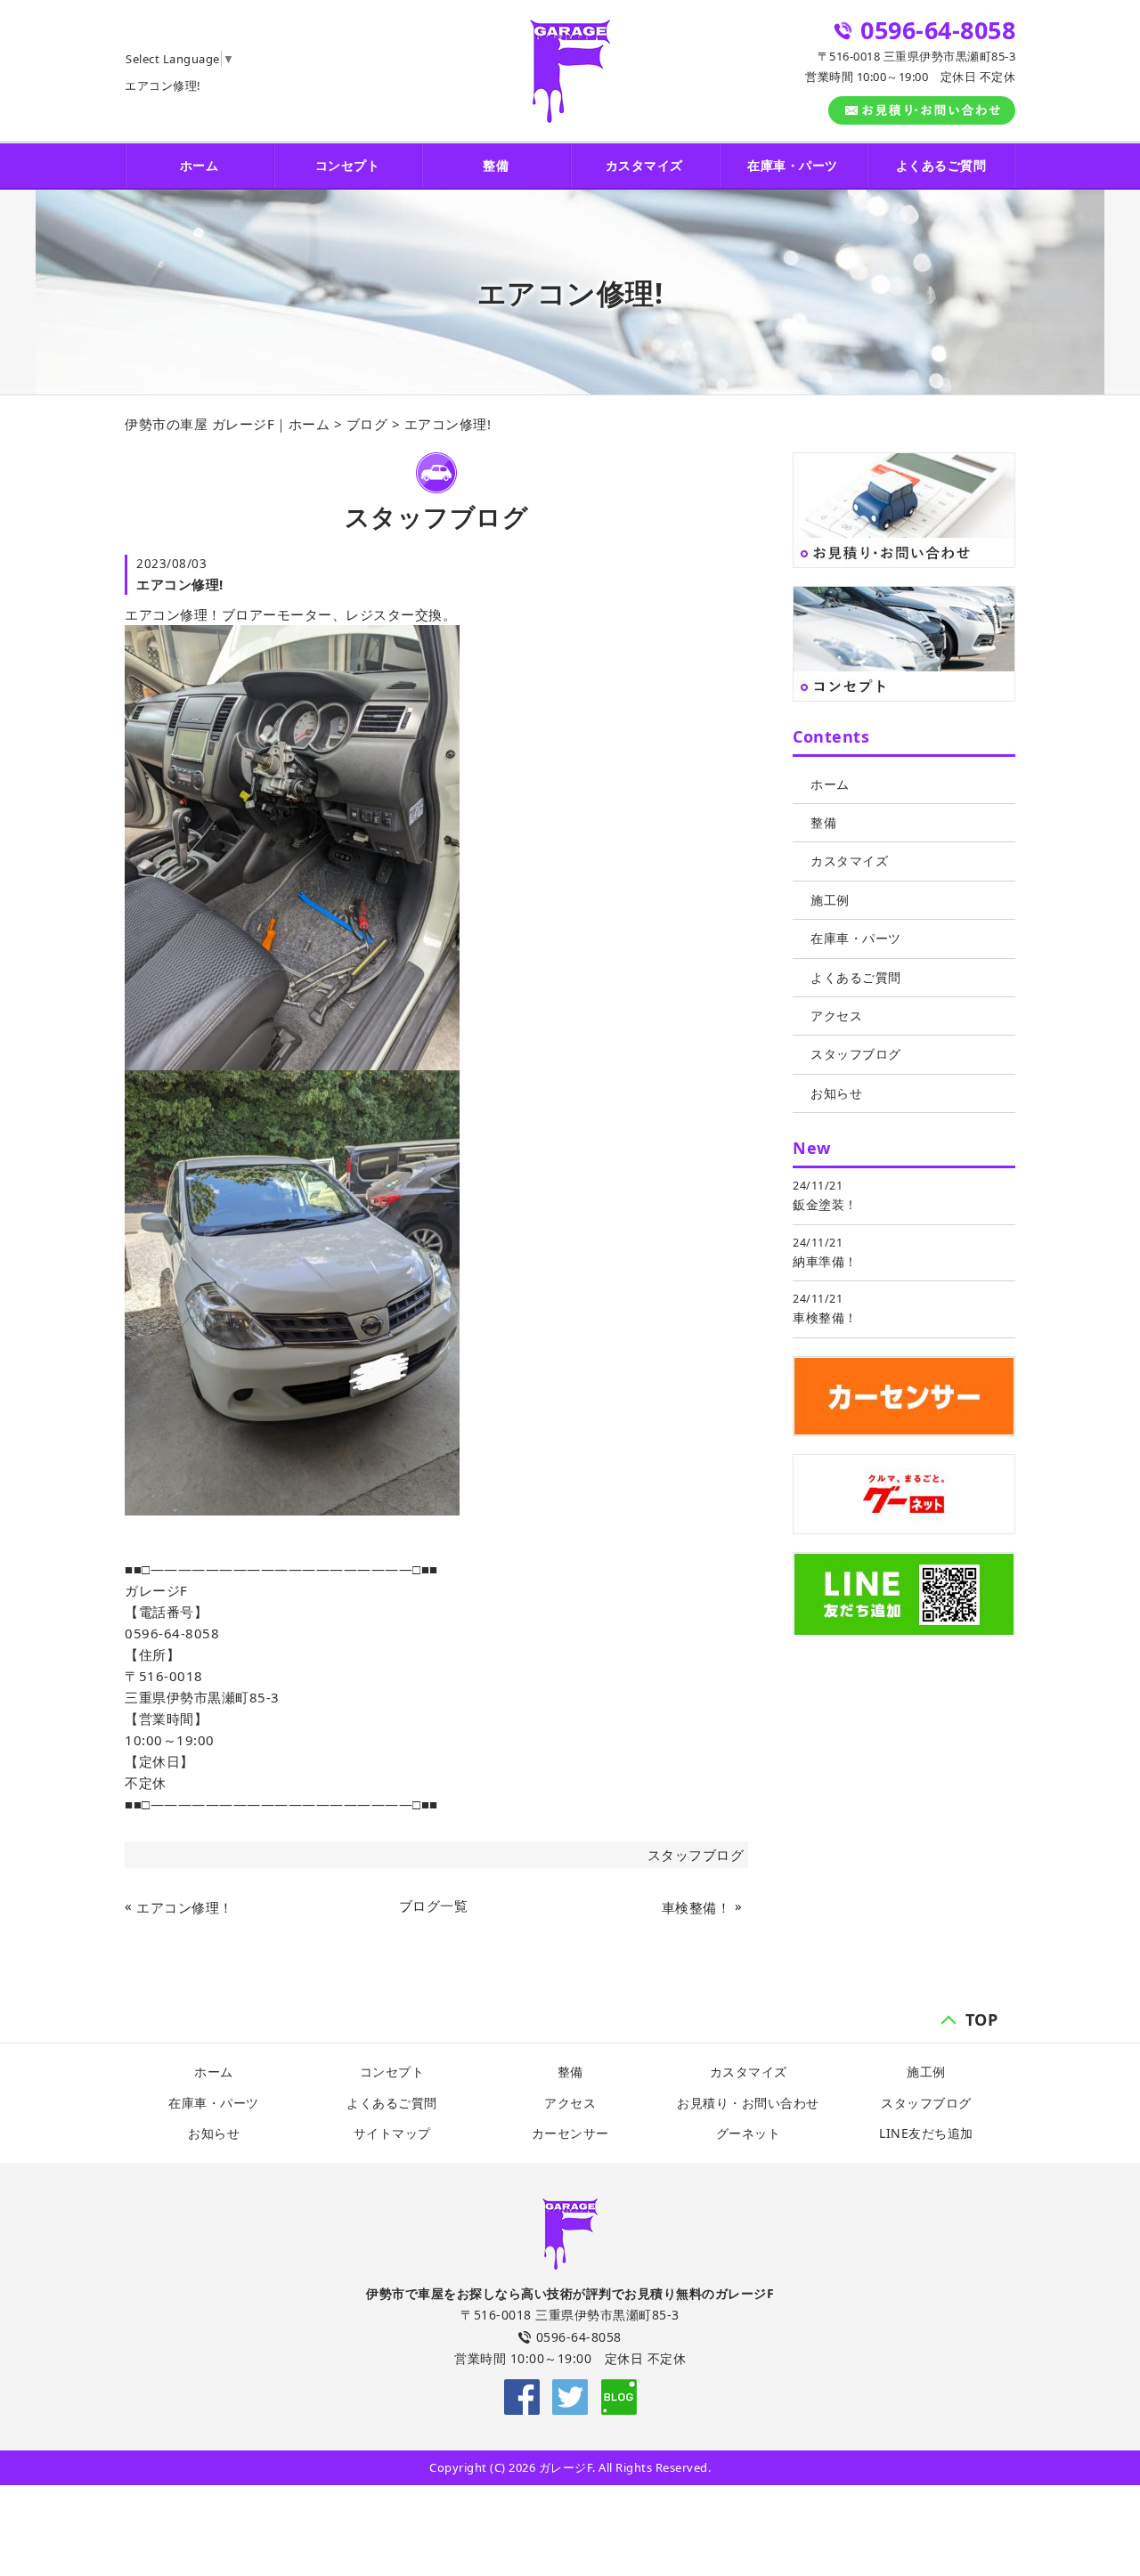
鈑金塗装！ (825, 1204)
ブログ (367, 424)
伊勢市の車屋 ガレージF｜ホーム (227, 424)
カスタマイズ (644, 165)
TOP (982, 2017)
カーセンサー (570, 2133)
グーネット (749, 2133)
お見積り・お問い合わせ (748, 2103)
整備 (496, 165)
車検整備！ (696, 1907)
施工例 (830, 900)
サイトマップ (392, 2133)
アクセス (836, 1016)
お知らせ (836, 1093)
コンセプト (348, 165)
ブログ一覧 (434, 1906)
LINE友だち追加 (926, 2133)
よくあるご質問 (941, 165)
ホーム (199, 165)
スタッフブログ (696, 1855)
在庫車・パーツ (793, 165)
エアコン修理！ (185, 1907)
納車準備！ (825, 1261)
